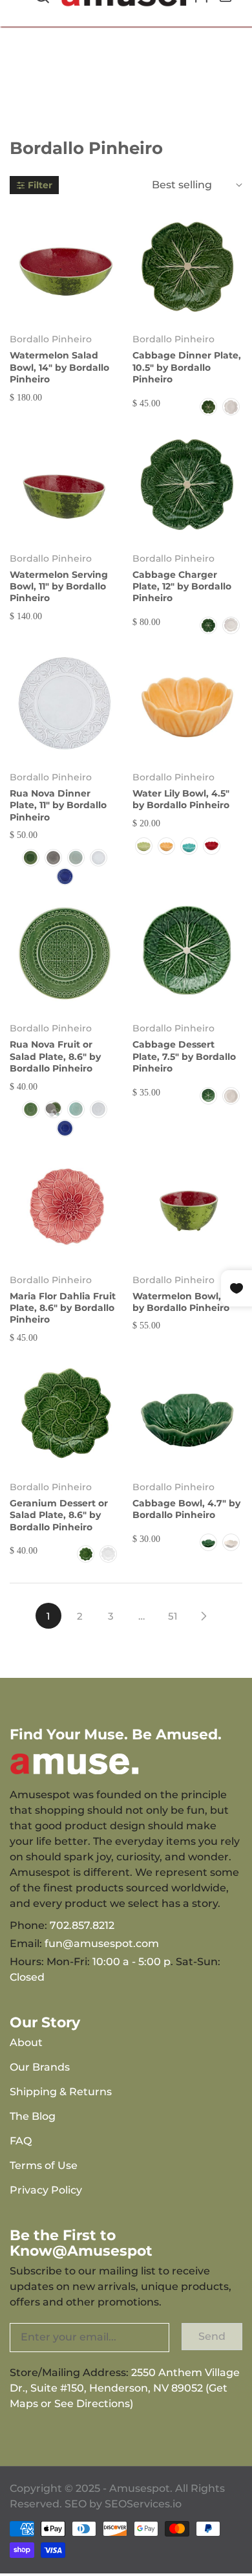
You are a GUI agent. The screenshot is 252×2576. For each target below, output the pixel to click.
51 (173, 1616)
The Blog (33, 2116)
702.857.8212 (82, 1925)
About (26, 2042)
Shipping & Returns (61, 2092)
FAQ (21, 2141)
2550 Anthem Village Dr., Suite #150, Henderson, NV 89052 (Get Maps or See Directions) (125, 2388)
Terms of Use (44, 2165)
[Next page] (204, 1616)
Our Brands (40, 2067)
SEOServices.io (143, 2504)
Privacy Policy (46, 2190)
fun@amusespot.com (102, 1943)
